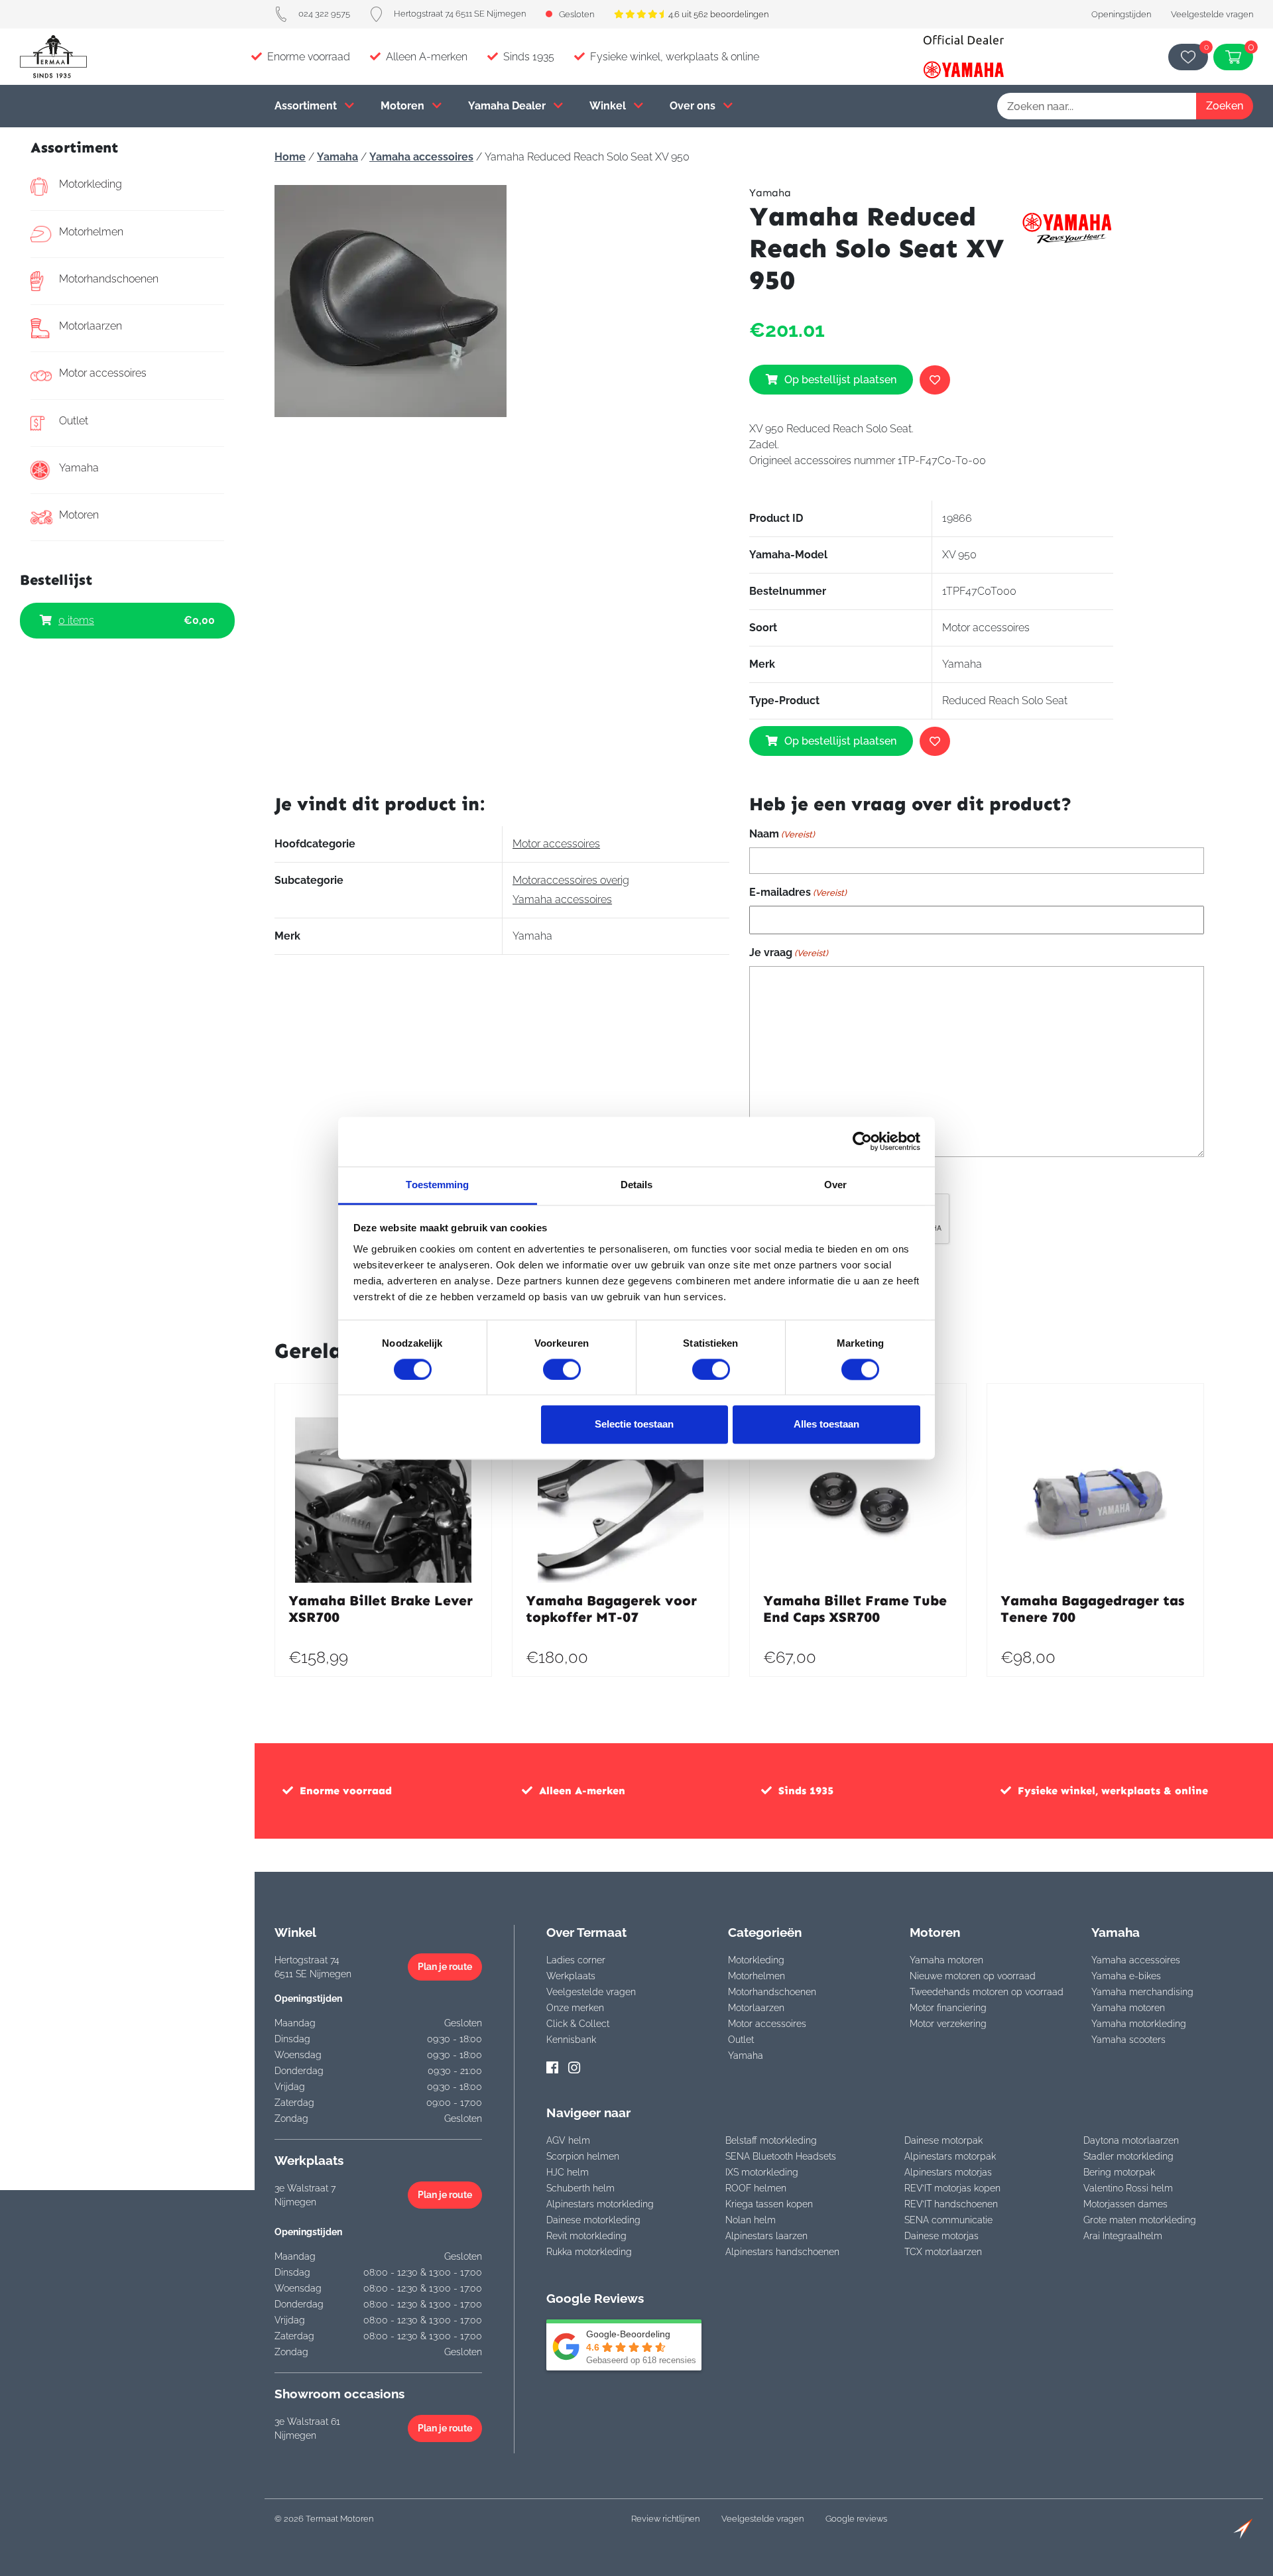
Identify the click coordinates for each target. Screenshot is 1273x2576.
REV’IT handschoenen (951, 2204)
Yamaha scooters (1128, 2040)
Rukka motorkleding (589, 2252)
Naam (782, 834)
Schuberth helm (580, 2188)
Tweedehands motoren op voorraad (987, 1992)
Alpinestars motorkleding (600, 2204)
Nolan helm (751, 2220)
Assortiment (307, 106)
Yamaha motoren (946, 1960)
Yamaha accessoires (421, 157)
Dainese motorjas (941, 2236)
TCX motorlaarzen (943, 2252)
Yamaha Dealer (508, 106)
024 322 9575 (324, 14)
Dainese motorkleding (593, 2220)
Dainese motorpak (943, 2140)
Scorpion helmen (583, 2156)
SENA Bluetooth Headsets (781, 2156)
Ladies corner (576, 1960)
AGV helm (568, 2140)
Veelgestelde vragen (1212, 14)
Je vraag (789, 952)
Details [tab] (637, 1185)
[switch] (562, 1369)
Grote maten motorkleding (1140, 2220)
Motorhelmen (91, 232)
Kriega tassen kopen (769, 2204)
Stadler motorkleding (1128, 2156)
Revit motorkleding (586, 2236)
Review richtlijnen (665, 2519)
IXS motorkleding (762, 2172)
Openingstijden (1121, 14)
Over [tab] (835, 1185)
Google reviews (856, 2519)
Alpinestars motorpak (950, 2156)
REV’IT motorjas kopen (952, 2188)
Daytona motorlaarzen (1131, 2140)
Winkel (609, 106)
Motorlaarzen (91, 326)
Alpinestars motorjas (948, 2172)
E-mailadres (798, 892)
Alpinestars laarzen (766, 2236)
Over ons (694, 106)
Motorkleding (91, 184)
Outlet (74, 421)
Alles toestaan (826, 1425)
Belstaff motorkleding (771, 2140)
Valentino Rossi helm (1128, 2188)
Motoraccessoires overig (571, 880)
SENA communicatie (948, 2220)
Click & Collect (578, 2024)
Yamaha (79, 468)
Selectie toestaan (634, 1425)
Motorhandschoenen (109, 279)
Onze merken (575, 2008)
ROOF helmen (756, 2188)
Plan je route (445, 1967)
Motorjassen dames (1125, 2204)
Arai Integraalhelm (1123, 2236)
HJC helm (568, 2172)
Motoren (404, 106)
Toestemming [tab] (437, 1185)
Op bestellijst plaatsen (840, 380)
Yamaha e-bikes (1126, 1976)
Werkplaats (571, 1976)
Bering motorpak (1119, 2172)
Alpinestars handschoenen (782, 2252)
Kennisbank (571, 2040)
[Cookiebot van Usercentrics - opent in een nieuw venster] (862, 1141)
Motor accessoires (103, 373)
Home (290, 157)
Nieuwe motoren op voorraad (973, 1976)
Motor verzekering (948, 2024)
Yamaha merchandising (1142, 1992)
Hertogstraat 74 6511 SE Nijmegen (460, 14)
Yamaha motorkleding (1139, 2024)
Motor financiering (948, 2008)
